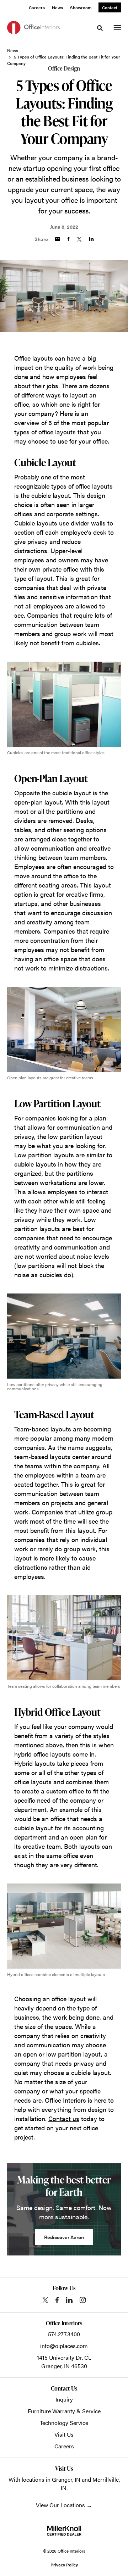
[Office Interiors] (33, 27)
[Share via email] (58, 239)
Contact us (64, 2118)
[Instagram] (83, 2300)
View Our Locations (60, 2505)
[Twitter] (45, 2300)
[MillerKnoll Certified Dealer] (64, 2531)
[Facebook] (57, 2300)
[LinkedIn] (69, 2300)
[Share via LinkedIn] (91, 239)
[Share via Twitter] (79, 239)
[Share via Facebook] (68, 239)
